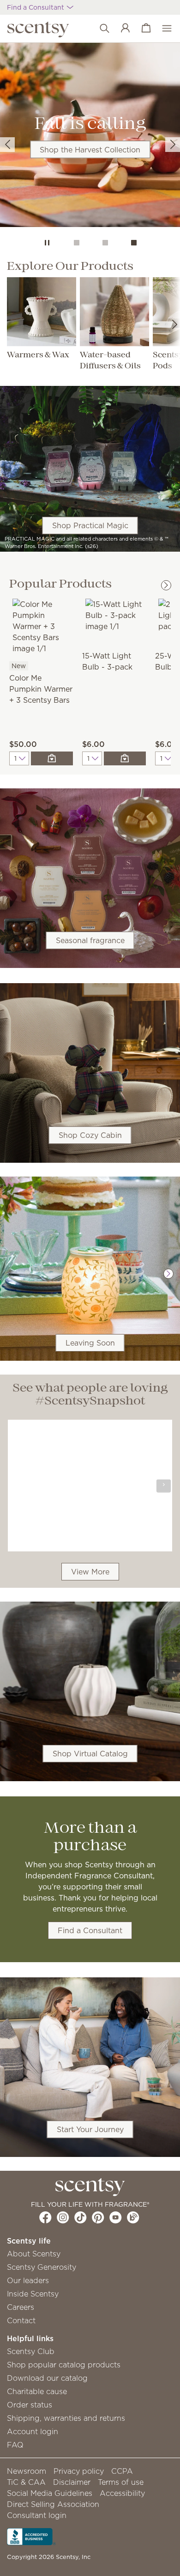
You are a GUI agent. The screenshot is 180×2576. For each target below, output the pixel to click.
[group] (90, 135)
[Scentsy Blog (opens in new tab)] (133, 2217)
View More (90, 1572)
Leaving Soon (90, 1343)
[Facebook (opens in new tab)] (45, 2217)
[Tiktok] (81, 2217)
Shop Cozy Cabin (90, 1135)
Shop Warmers (90, 209)
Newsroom (27, 2471)
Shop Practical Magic (90, 525)
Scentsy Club (31, 2351)
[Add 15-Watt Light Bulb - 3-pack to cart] (125, 758)
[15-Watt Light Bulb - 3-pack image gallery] (114, 614)
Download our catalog (47, 2378)
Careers (21, 2307)
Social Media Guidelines (50, 2493)
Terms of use (121, 2482)
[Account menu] (121, 29)
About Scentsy (34, 2254)
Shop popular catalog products (64, 2365)
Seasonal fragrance (90, 940)
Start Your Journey (90, 2129)
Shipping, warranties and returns (66, 2418)
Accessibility (122, 2493)
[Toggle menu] (162, 29)
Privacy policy (79, 2471)
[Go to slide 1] (77, 243)
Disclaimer (72, 2482)
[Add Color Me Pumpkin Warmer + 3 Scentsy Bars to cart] (52, 758)
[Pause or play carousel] (47, 243)
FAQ (15, 2445)
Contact (21, 2320)
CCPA (122, 2471)
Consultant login (37, 2515)
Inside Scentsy (33, 2294)
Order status (30, 2405)
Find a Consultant (90, 1930)
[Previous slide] (7, 145)
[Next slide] (173, 145)
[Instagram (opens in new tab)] (63, 2217)
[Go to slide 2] (105, 243)
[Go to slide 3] (134, 243)
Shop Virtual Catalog (90, 1754)
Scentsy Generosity (42, 2267)
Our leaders (28, 2280)
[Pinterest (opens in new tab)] (98, 2217)
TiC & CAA (26, 2482)
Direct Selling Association (53, 2504)
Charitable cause (37, 2391)
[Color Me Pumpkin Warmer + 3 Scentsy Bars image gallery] (41, 625)
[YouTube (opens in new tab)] (116, 2217)
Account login (33, 2431)
